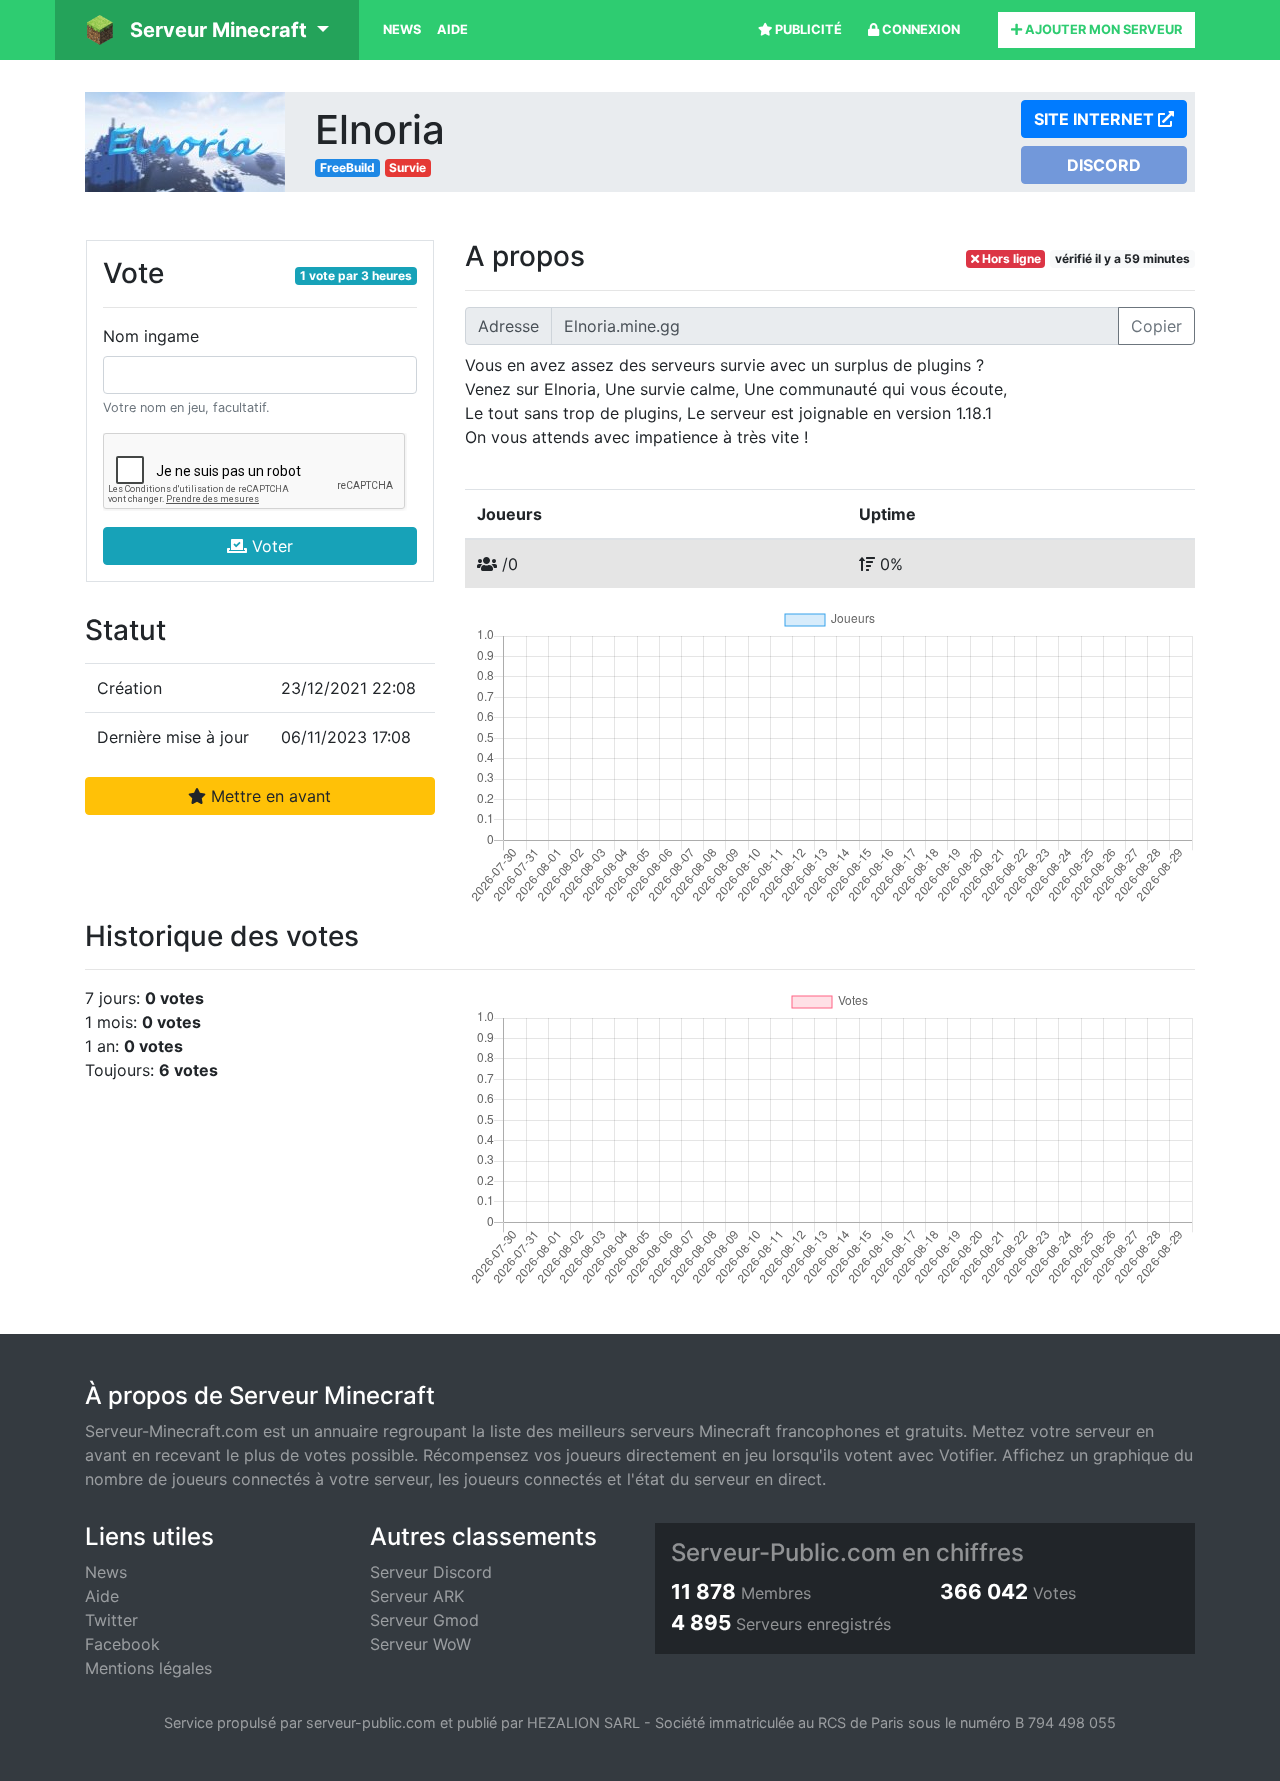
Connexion (919, 29)
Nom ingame (151, 336)
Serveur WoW (420, 1644)
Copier (1156, 326)
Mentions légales (148, 1668)
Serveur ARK (417, 1596)
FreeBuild (347, 167)
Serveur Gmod (424, 1620)
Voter (270, 546)
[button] (207, 30)
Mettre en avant (268, 796)
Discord (1104, 165)
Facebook (122, 1644)
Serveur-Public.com (783, 1552)
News (402, 29)
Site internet (1096, 119)
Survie (407, 167)
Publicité (807, 29)
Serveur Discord (431, 1572)
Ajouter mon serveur (1102, 29)
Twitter (111, 1620)
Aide (452, 29)
